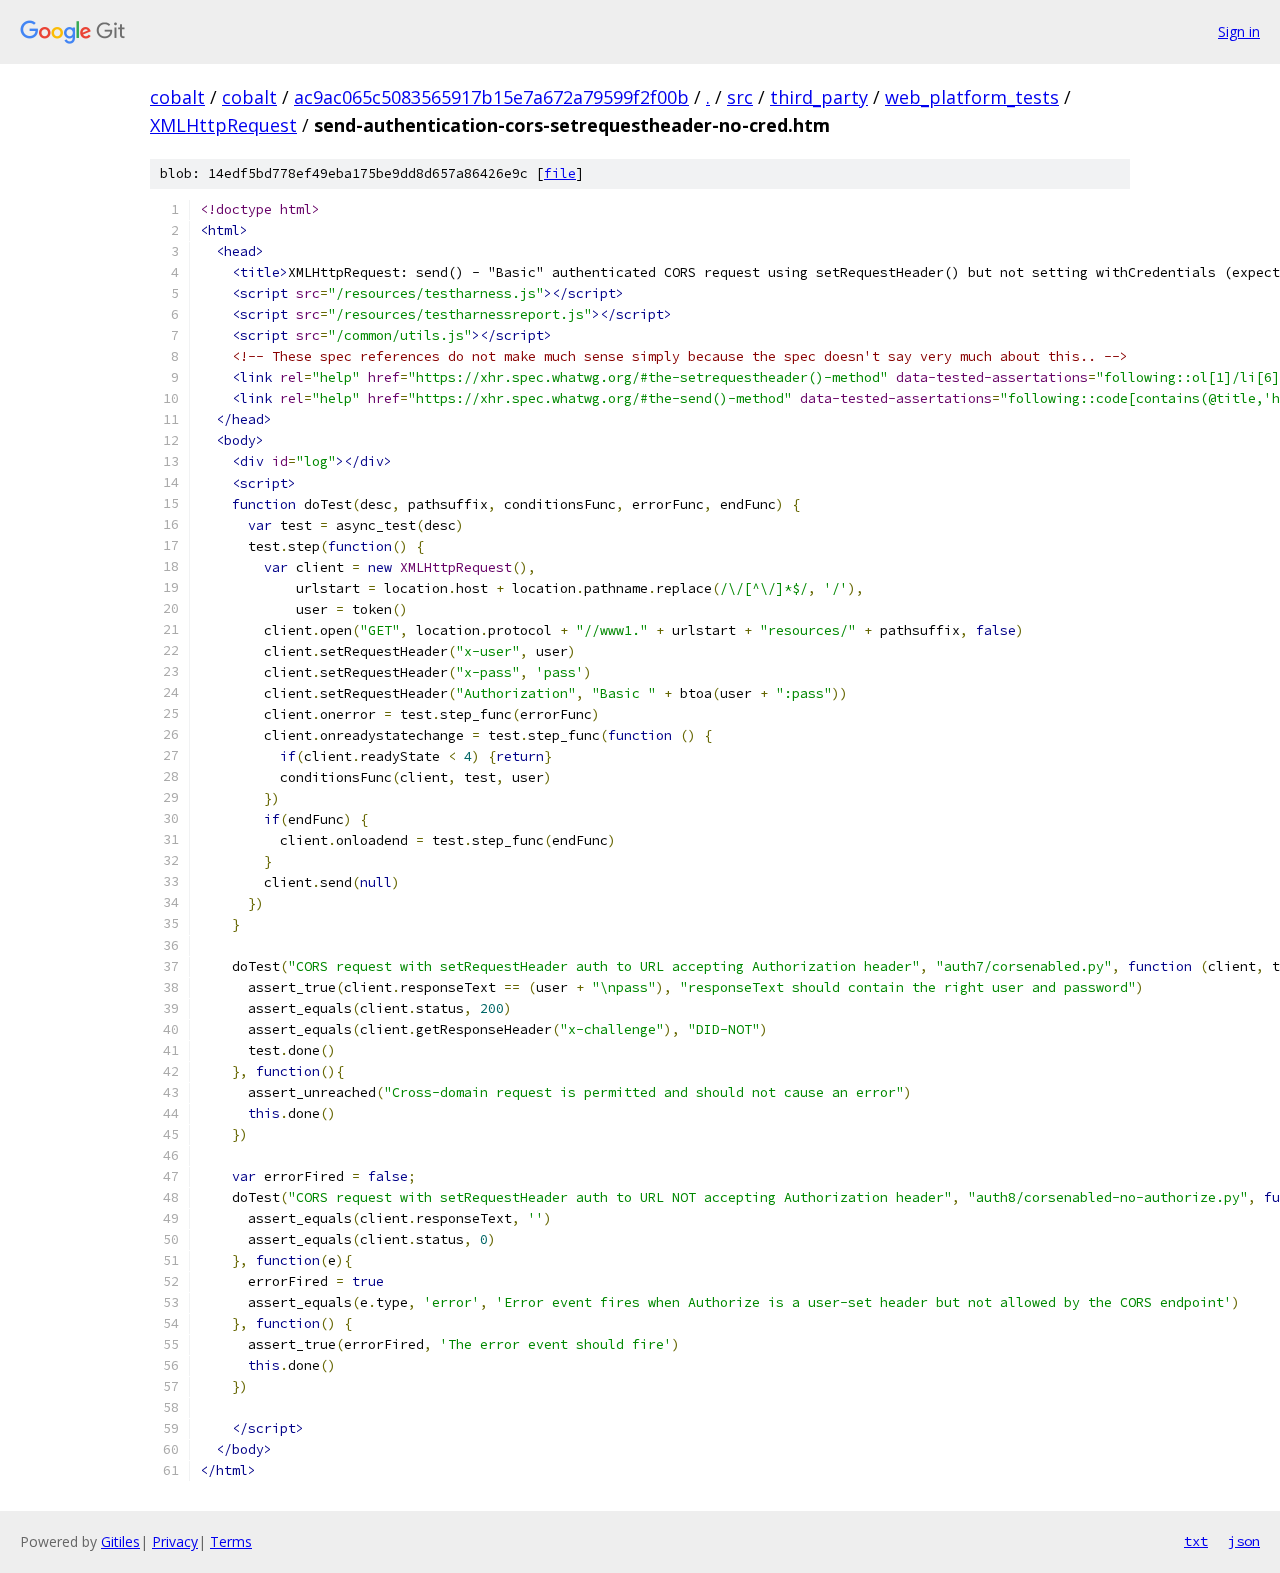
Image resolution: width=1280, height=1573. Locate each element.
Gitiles (120, 1541)
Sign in (1239, 31)
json (1244, 1541)
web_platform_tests (972, 97)
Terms (231, 1541)
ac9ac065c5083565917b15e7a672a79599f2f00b (491, 97)
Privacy (175, 1541)
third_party (819, 97)
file (560, 173)
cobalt (177, 97)
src (740, 97)
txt (1196, 1541)
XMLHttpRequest (223, 125)
